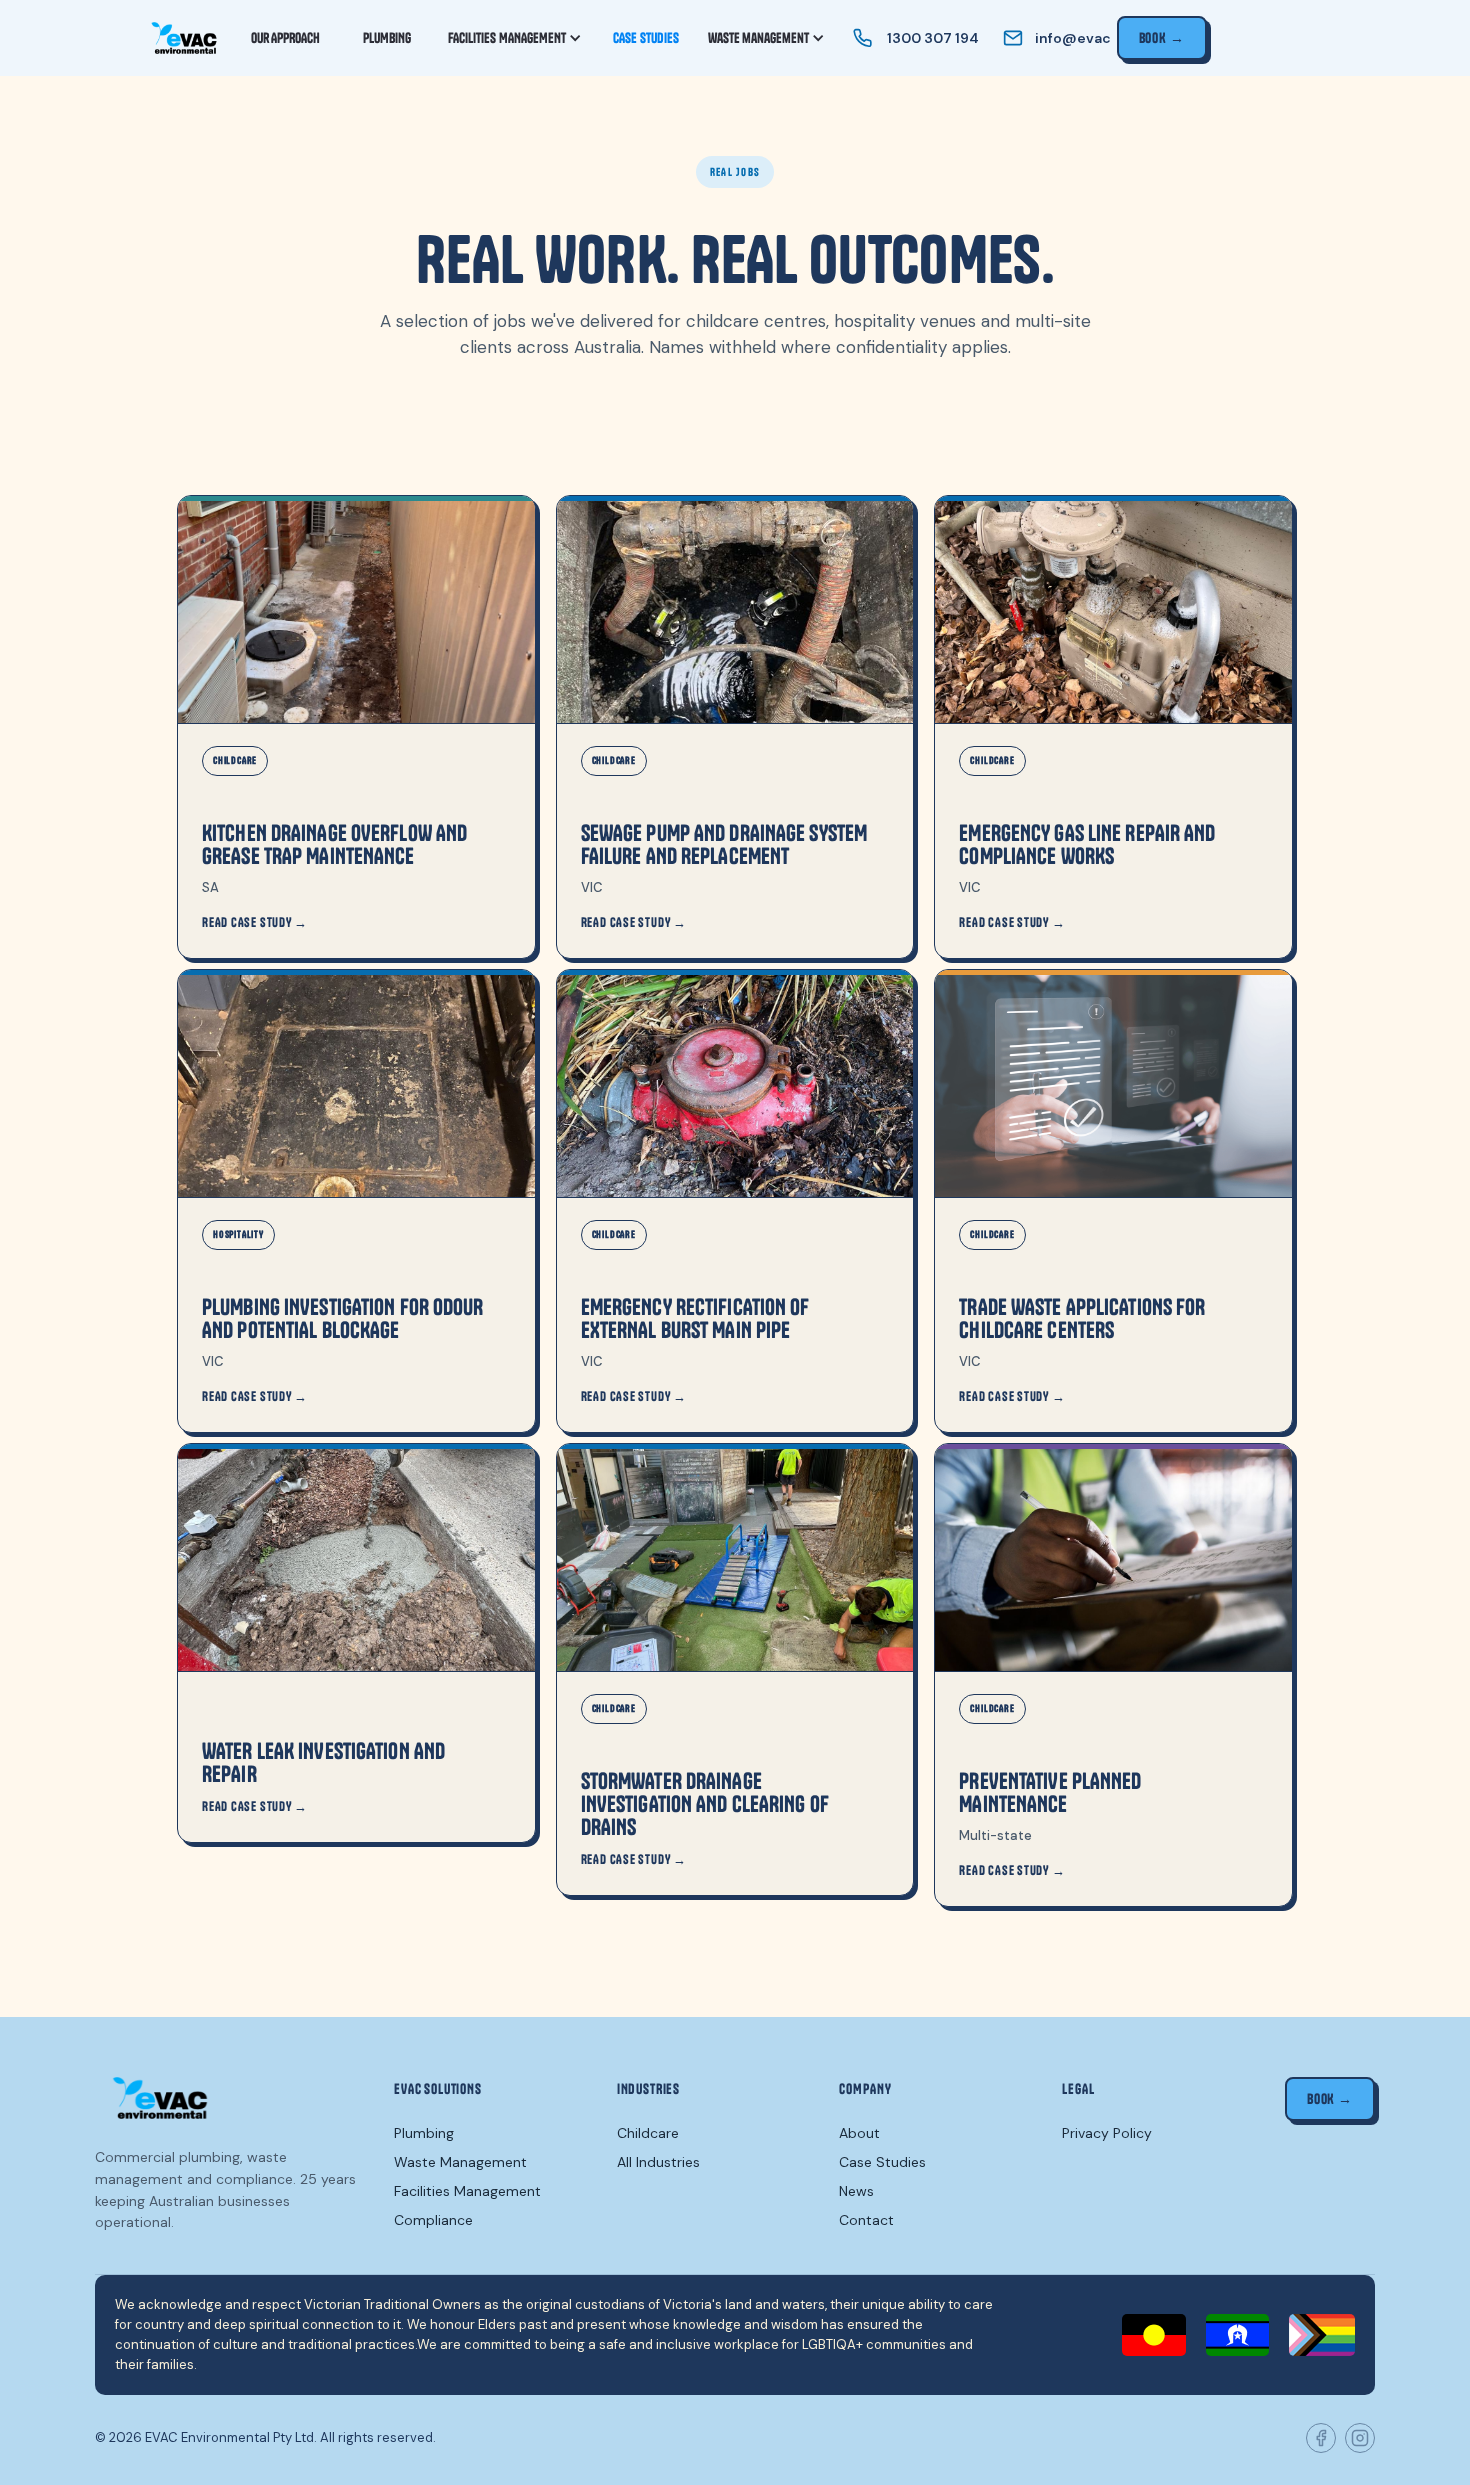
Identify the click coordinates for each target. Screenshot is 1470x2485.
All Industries (658, 2162)
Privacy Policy (1107, 2133)
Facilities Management (467, 2191)
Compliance (433, 2220)
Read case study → (255, 922)
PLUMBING (387, 38)
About (859, 2133)
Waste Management (460, 2162)
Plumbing (424, 2133)
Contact (866, 2220)
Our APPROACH (285, 38)
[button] (516, 38)
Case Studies (882, 2162)
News (856, 2191)
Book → (1162, 38)
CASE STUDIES (646, 38)
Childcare (648, 2133)
